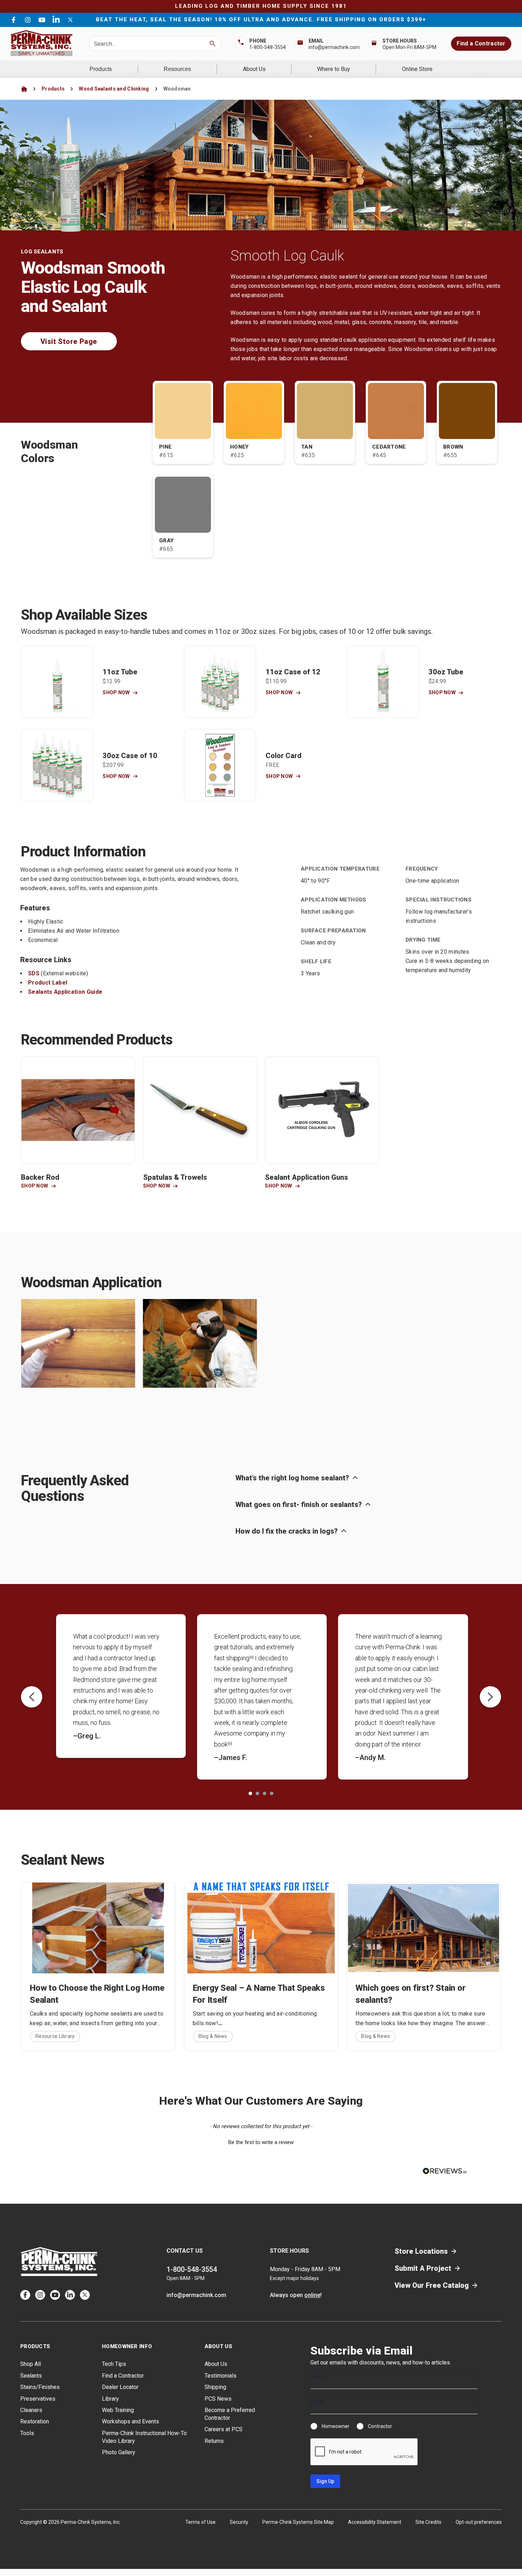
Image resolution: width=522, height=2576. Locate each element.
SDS (34, 973)
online (312, 2295)
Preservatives (38, 2399)
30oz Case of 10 (130, 756)
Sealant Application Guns (306, 1177)
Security (239, 2522)
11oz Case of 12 (293, 672)
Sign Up (325, 2481)
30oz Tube (446, 672)
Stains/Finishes (40, 2387)
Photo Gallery (119, 2452)
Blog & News (213, 2036)
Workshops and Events (130, 2421)
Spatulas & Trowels (175, 1177)
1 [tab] (250, 1793)
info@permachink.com (334, 47)
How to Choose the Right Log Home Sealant (97, 1994)
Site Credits (428, 2522)
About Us (254, 69)
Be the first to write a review (261, 2142)
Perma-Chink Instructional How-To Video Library (144, 2437)
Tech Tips (114, 2364)
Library (110, 2399)
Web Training (118, 2410)
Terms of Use (200, 2522)
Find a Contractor (481, 43)
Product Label (48, 983)
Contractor (380, 2426)
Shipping (215, 2387)
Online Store (417, 69)
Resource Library (55, 2036)
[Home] (24, 89)
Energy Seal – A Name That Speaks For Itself (259, 1994)
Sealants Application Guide (65, 992)
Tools (27, 2433)
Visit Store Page (69, 341)
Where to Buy (334, 69)
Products (101, 69)
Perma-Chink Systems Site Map (298, 2522)
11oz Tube (120, 672)
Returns (214, 2441)
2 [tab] (257, 1793)
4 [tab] (272, 1793)
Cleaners (31, 2410)
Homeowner (336, 2426)
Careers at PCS (224, 2429)
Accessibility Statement (375, 2522)
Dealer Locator (120, 2387)
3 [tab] (265, 1793)
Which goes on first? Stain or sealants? (410, 1994)
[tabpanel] (121, 1686)
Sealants (31, 2376)
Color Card (284, 756)
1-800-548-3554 (268, 47)
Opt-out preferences (479, 2522)
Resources (177, 69)
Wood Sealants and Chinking (114, 89)
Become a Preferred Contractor (230, 2414)
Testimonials (221, 2376)
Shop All (31, 2364)
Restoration (35, 2421)
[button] (261, 2142)
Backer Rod (40, 1177)
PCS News (218, 2399)
